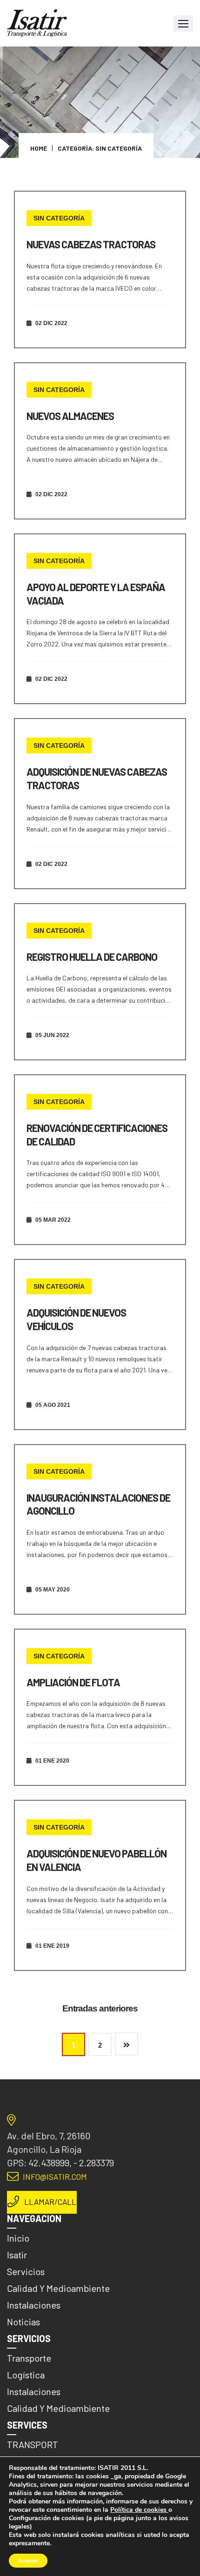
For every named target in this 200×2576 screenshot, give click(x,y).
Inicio (18, 2238)
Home (39, 148)
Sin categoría (59, 218)
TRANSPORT (33, 2444)
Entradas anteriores (100, 2008)
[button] (183, 23)
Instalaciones (34, 2305)
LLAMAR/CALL (50, 2202)
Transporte (29, 2358)
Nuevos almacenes (70, 416)
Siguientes (127, 2044)
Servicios (26, 2271)
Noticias (23, 2322)
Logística (26, 2375)
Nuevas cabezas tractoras (91, 244)
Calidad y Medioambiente (58, 2288)
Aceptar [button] (28, 2561)
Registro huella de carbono (92, 957)
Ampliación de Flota (73, 1682)
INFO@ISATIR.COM (55, 2177)
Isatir (17, 2255)
